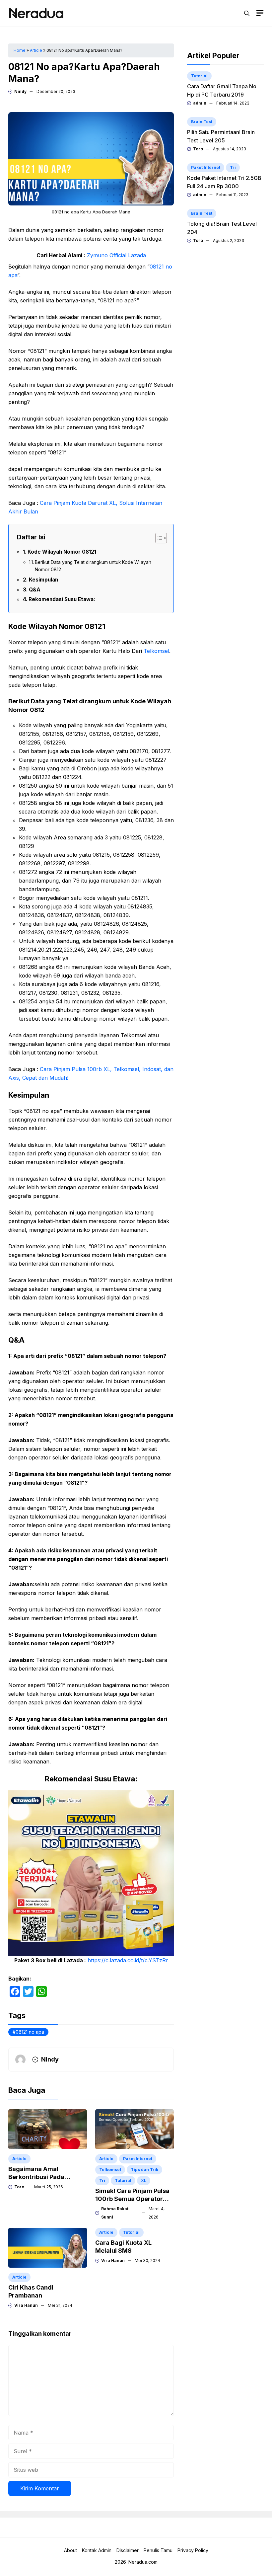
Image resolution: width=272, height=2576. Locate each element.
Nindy (20, 91)
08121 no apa (30, 2032)
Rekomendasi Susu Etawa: (62, 599)
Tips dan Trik (144, 2170)
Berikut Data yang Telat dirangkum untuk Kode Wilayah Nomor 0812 (93, 566)
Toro (19, 2187)
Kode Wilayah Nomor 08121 (62, 552)
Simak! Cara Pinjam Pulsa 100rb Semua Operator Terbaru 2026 (132, 2199)
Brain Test (202, 122)
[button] (247, 13)
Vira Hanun (26, 2305)
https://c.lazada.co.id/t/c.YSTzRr (128, 1960)
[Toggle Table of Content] (158, 538)
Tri (102, 2181)
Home (20, 50)
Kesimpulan (43, 580)
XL (144, 2181)
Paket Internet (138, 2159)
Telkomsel (156, 651)
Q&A (35, 590)
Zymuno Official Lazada (116, 255)
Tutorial (123, 2181)
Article (36, 50)
